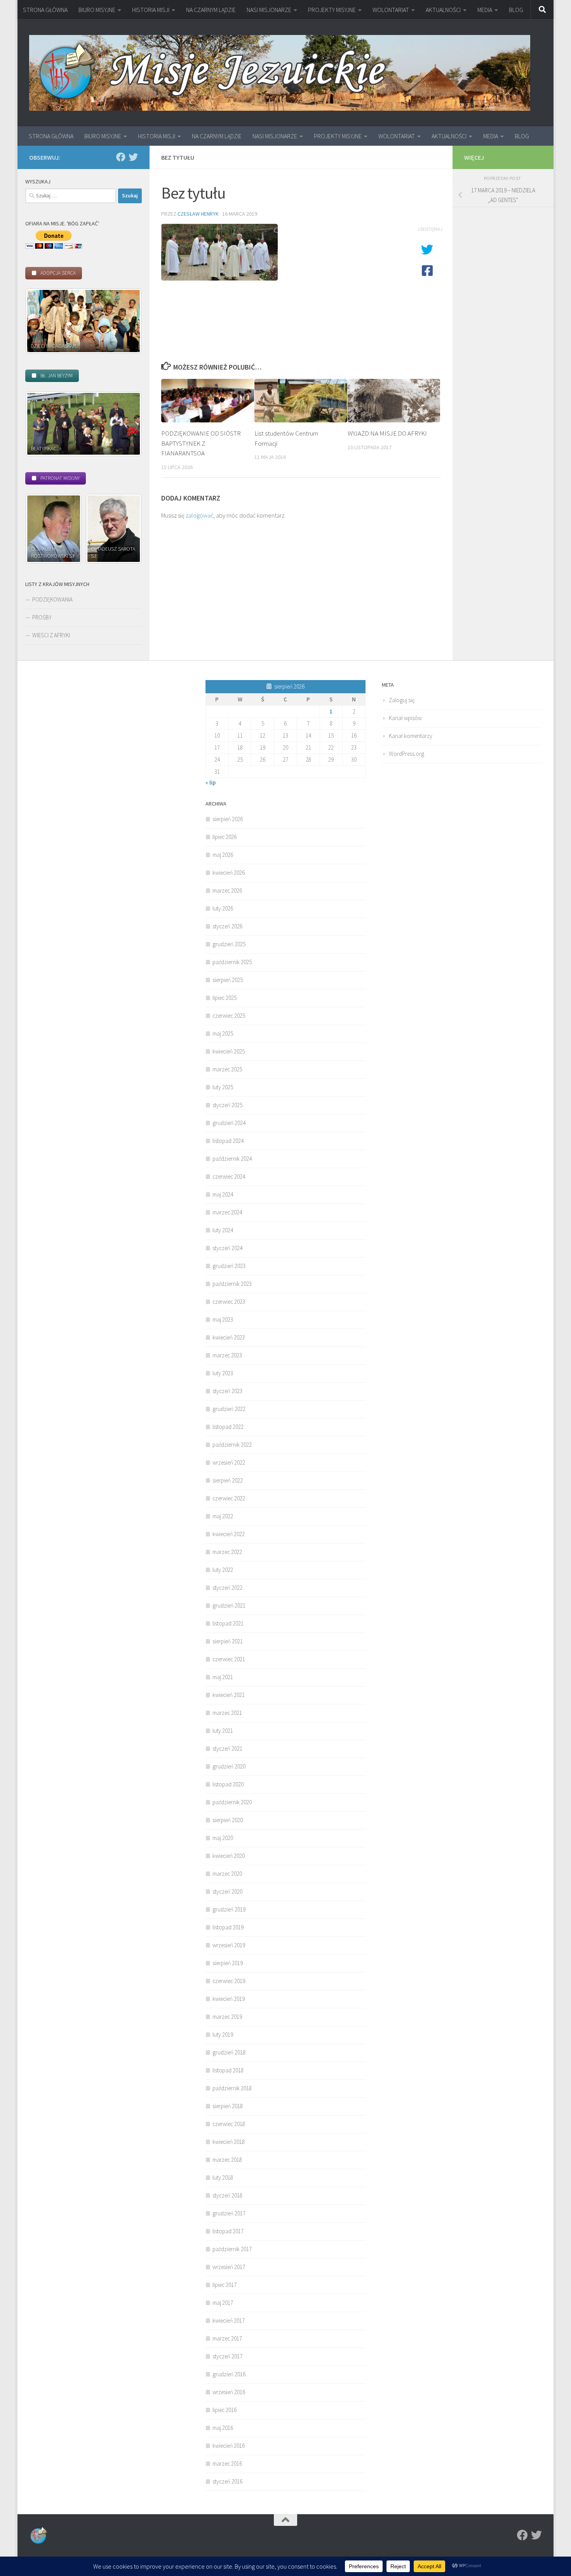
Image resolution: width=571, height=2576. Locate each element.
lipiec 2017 (225, 2285)
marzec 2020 (227, 1874)
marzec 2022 (227, 1552)
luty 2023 (223, 1373)
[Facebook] (121, 157)
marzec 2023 (227, 1355)
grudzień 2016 (229, 2374)
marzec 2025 (227, 1069)
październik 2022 (232, 1445)
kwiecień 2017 (229, 2320)
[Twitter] (133, 157)
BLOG (516, 10)
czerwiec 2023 (229, 1302)
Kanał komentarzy (411, 736)
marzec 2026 (227, 890)
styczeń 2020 (227, 1891)
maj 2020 (223, 1838)
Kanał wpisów (405, 718)
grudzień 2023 (229, 1266)
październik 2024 (232, 1159)
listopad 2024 (228, 1141)
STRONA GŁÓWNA (45, 10)
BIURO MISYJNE (97, 10)
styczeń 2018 (227, 2195)
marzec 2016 (227, 2464)
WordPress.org (406, 754)
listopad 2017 (228, 2231)
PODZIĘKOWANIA (52, 599)
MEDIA (485, 10)
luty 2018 (223, 2177)
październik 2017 (232, 2249)
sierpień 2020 (228, 1820)
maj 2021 (223, 1677)
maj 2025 (223, 1033)
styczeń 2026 (227, 926)
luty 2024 (223, 1230)
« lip (211, 782)
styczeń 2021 (227, 1748)
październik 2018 (232, 2088)
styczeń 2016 (227, 2481)
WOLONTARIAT (391, 10)
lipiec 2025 (225, 998)
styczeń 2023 (227, 1391)
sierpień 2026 (228, 819)
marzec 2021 (227, 1713)
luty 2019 (223, 2034)
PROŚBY (42, 617)
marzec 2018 (227, 2160)
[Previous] (42, 321)
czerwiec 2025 (229, 1016)
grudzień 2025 (229, 944)
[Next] (125, 321)
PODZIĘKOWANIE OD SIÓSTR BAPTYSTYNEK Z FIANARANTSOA (201, 443)
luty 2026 (223, 908)
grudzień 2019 (229, 1909)
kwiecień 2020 (229, 1856)
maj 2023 (223, 1319)
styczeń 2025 (227, 1105)
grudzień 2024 (229, 1123)
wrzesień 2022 (229, 1462)
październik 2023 (232, 1284)
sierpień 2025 (228, 980)
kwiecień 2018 (229, 2142)
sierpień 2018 (228, 2106)
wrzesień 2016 (229, 2392)
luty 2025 (223, 1087)
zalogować (199, 515)
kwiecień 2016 (229, 2446)
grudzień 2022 (229, 1409)
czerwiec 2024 (229, 1176)
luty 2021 (223, 1731)
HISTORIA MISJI (151, 10)
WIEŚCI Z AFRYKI (51, 635)
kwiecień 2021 (229, 1695)
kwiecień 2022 (229, 1534)
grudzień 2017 (229, 2213)
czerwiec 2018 (229, 2124)
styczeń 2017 (227, 2356)
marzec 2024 (227, 1212)
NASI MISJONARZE (269, 10)
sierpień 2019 (228, 1963)
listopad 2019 (228, 1927)
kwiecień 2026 (229, 873)
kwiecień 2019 (229, 1999)
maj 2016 (223, 2428)
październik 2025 (232, 962)
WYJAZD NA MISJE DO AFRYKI (387, 433)
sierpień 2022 (228, 1480)
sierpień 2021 (228, 1641)
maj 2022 (223, 1516)
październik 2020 (232, 1802)
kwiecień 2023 (229, 1337)
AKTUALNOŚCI (443, 10)
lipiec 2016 (225, 2410)
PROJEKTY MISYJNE (332, 10)
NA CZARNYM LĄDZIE (211, 10)
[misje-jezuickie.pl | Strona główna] (280, 73)
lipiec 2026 (225, 837)
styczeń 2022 (227, 1588)
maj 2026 (223, 855)
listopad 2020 (228, 1784)
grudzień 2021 (229, 1605)
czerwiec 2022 (229, 1498)
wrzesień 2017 (229, 2267)
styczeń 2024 (227, 1248)
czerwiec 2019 (229, 1981)
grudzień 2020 (229, 1766)
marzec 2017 (227, 2338)
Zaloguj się (402, 700)
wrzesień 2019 (229, 1945)
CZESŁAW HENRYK (198, 214)
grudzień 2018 (229, 2052)
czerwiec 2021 (229, 1659)
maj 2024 (223, 1194)
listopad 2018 (228, 2070)
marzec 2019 (227, 2017)
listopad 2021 (228, 1623)
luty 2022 (223, 1570)
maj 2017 (223, 2303)
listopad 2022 (228, 1427)
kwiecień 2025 (229, 1051)
